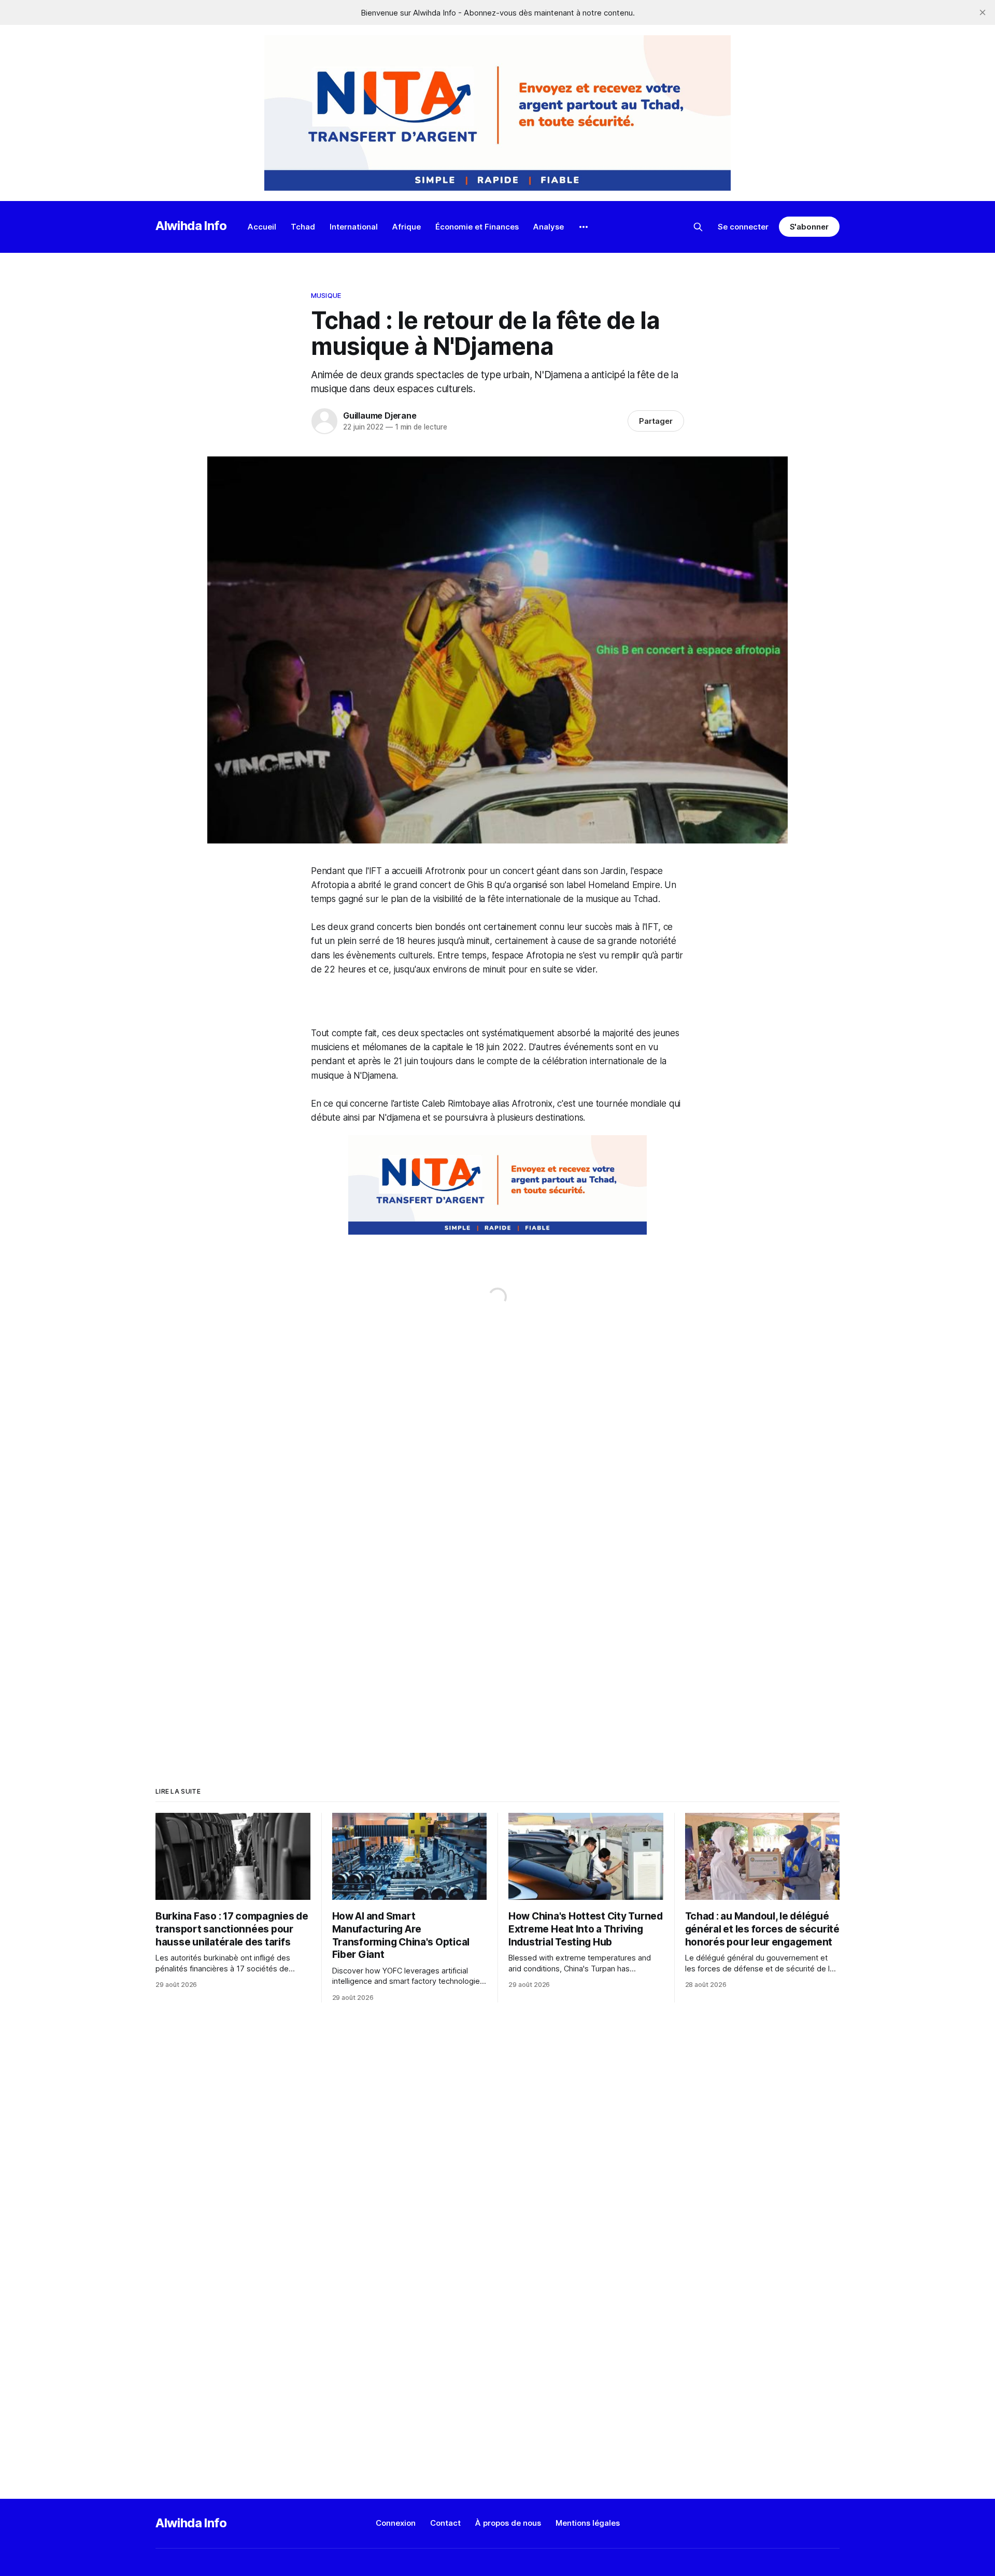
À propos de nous (508, 2523)
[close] (983, 12)
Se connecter (743, 227)
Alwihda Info (191, 226)
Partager (656, 421)
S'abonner (809, 227)
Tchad (303, 227)
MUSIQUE (326, 295)
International (354, 227)
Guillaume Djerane (380, 416)
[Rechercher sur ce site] (698, 227)
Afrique (407, 227)
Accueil (262, 227)
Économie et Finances (477, 227)
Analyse (549, 227)
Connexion (396, 2523)
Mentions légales (588, 2523)
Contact (445, 2523)
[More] (584, 227)
